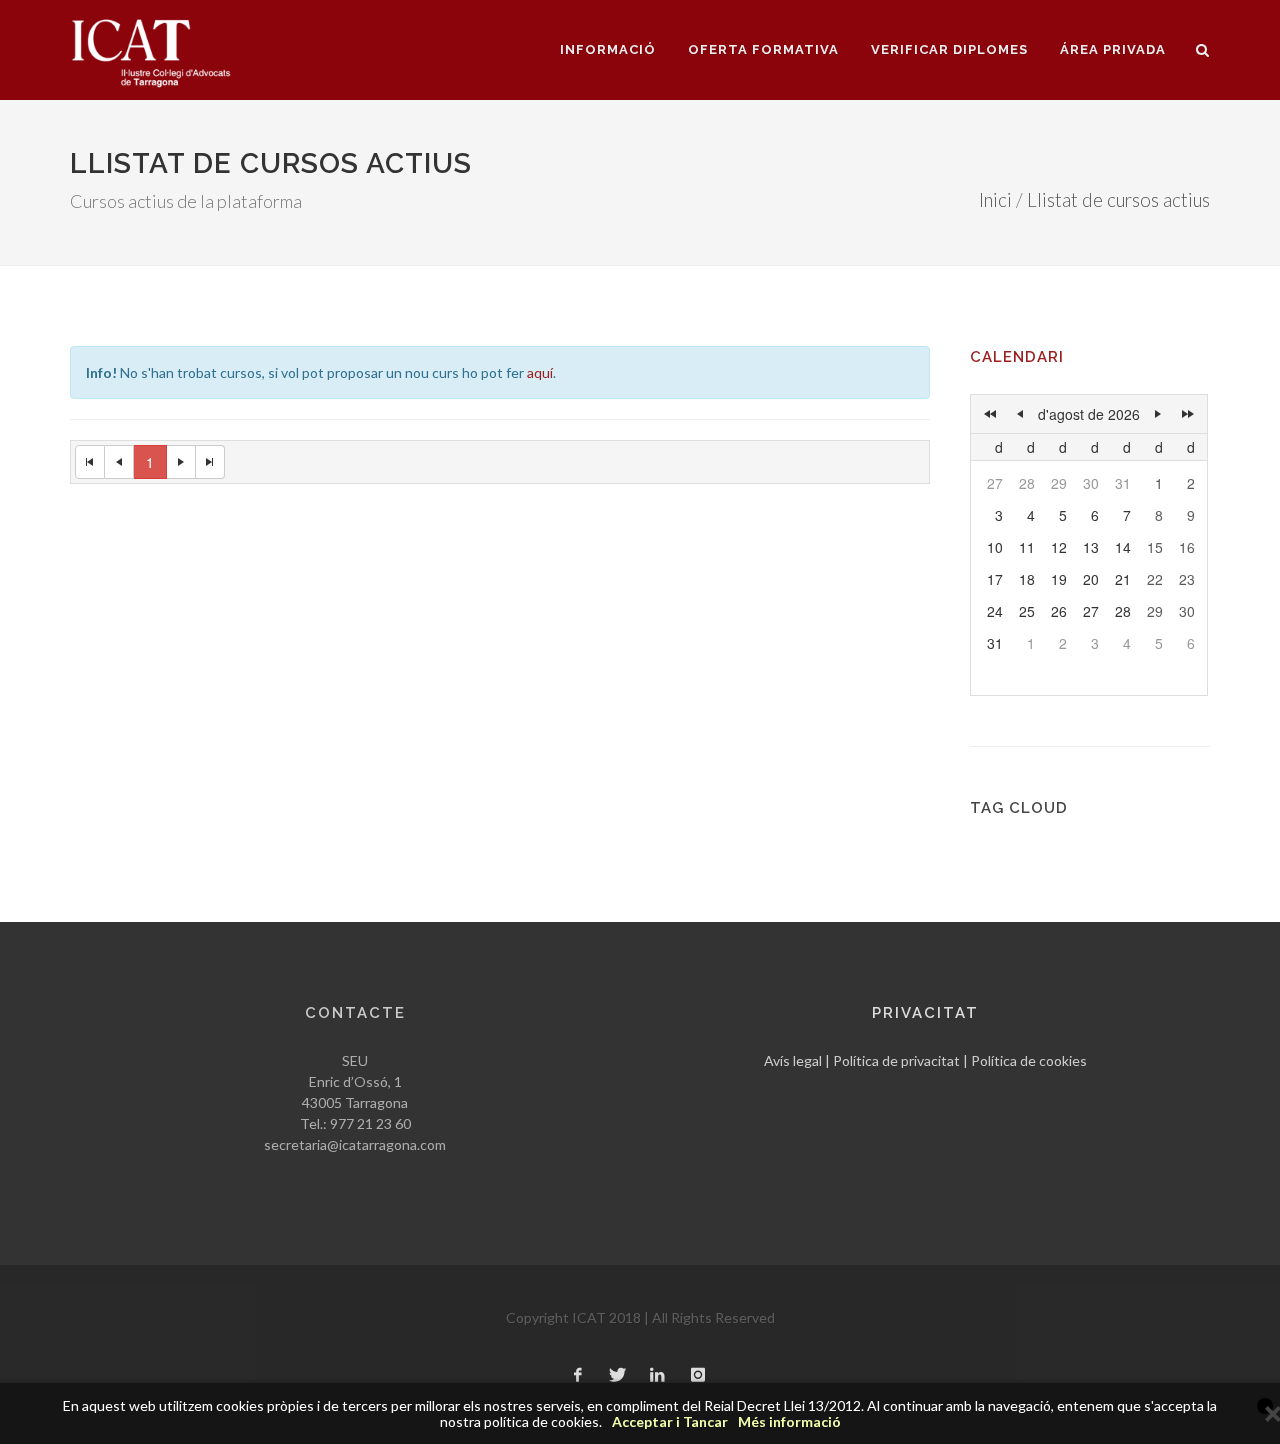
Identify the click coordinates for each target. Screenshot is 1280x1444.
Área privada (1113, 49)
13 (1091, 547)
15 (1155, 547)
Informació (608, 49)
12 (1059, 547)
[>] (1158, 414)
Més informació (789, 1421)
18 (1027, 579)
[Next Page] (181, 462)
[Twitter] (618, 1376)
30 (1091, 483)
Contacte (355, 1013)
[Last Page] (210, 462)
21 (1123, 579)
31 (1123, 483)
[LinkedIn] (658, 1376)
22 (1155, 579)
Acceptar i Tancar (670, 1421)
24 (995, 611)
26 (1059, 611)
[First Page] (90, 462)
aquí (540, 372)
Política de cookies (1029, 1060)
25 (1027, 611)
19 (1059, 579)
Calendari (1017, 357)
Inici (995, 200)
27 (995, 483)
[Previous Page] (119, 462)
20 (1091, 579)
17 (995, 579)
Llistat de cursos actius (1118, 200)
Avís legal (793, 1060)
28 (1027, 483)
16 (1187, 547)
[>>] (1188, 414)
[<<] (990, 414)
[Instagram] (698, 1376)
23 (1187, 579)
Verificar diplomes (949, 49)
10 (995, 547)
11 (1027, 547)
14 (1123, 547)
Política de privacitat (896, 1060)
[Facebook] (578, 1376)
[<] (1020, 414)
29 (1059, 483)
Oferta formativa (763, 49)
